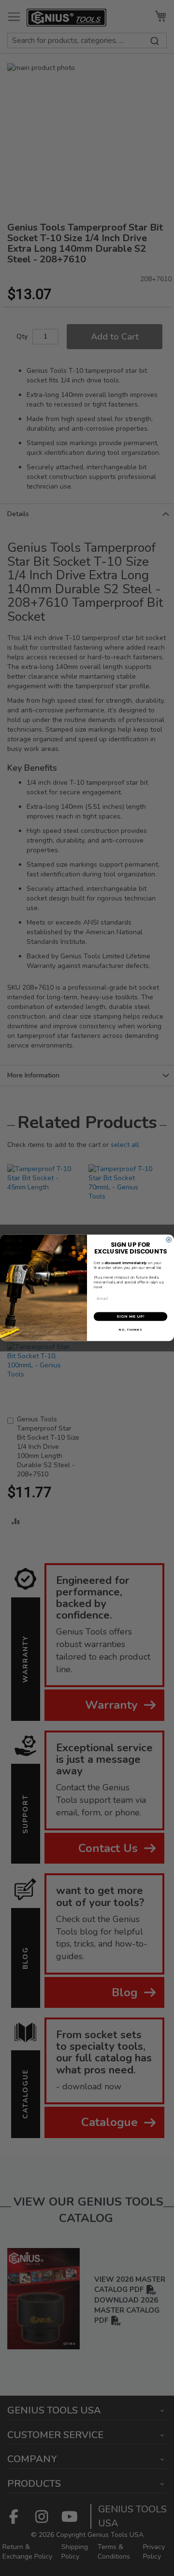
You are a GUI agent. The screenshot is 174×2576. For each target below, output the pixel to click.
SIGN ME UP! (130, 1317)
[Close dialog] (169, 1240)
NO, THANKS (130, 1330)
